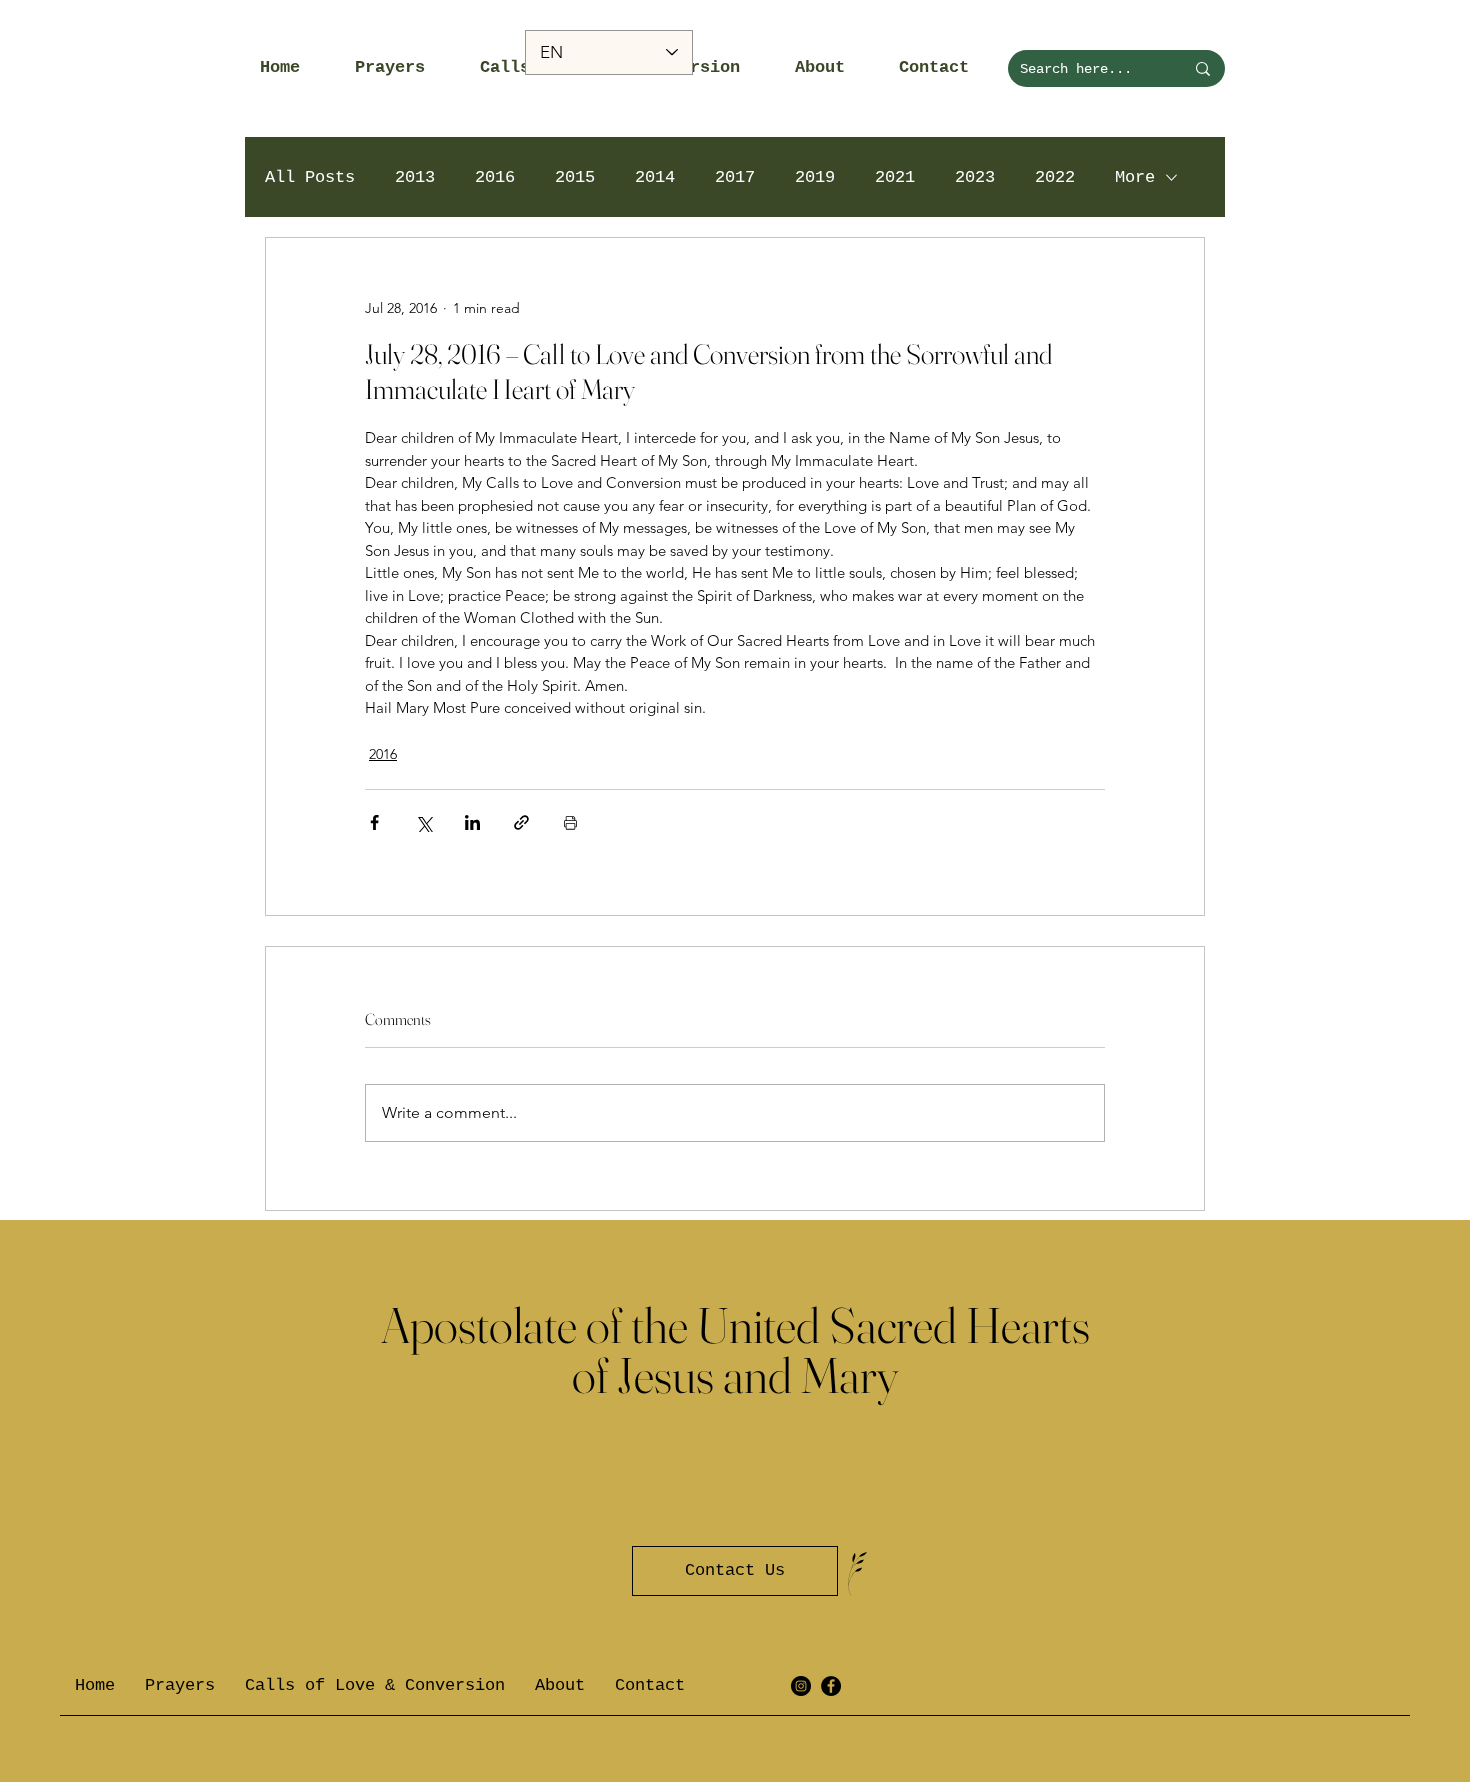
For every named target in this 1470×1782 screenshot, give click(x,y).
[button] (402, 68)
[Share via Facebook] (374, 822)
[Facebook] (831, 1686)
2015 (575, 177)
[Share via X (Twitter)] (423, 822)
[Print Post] (570, 822)
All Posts (310, 177)
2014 (655, 177)
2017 (735, 177)
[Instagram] (801, 1686)
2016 (495, 177)
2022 (1055, 177)
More (1135, 177)
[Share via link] (521, 822)
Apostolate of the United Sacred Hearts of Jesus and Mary (735, 1350)
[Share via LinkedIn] (472, 822)
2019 (815, 177)
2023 (975, 177)
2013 (415, 177)
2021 (895, 177)
